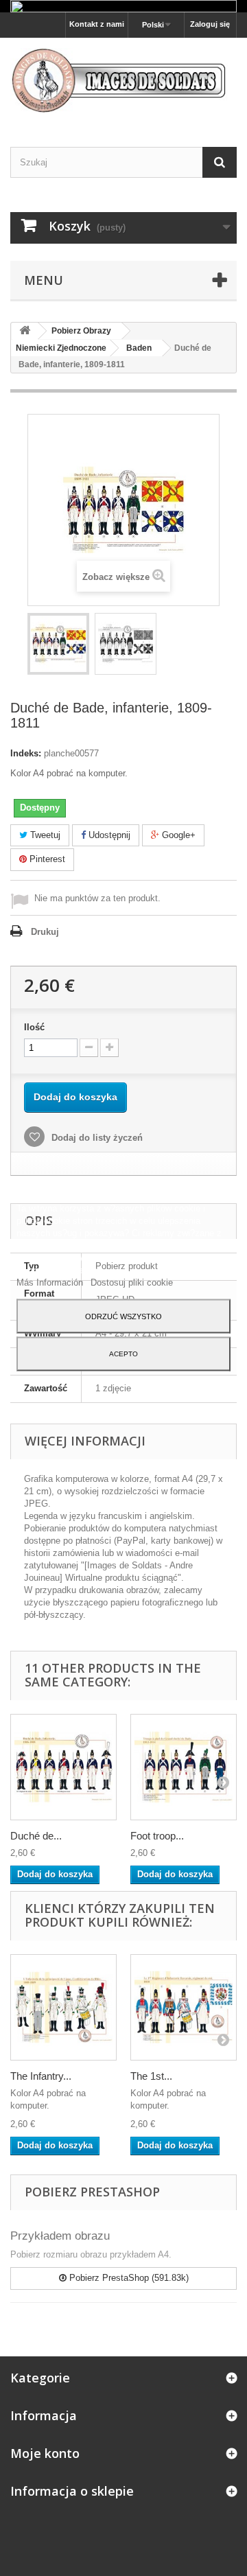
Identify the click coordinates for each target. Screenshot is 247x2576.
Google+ (177, 835)
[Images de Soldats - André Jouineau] (123, 80)
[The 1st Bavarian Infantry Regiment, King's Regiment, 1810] (184, 2007)
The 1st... (151, 2076)
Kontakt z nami (97, 24)
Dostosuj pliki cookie (132, 1282)
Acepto (123, 1353)
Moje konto (45, 2453)
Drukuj (45, 932)
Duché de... (36, 1836)
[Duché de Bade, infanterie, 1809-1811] (58, 644)
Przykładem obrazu (60, 2236)
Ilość (34, 1027)
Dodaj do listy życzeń (96, 1138)
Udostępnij (108, 835)
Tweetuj (44, 835)
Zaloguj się (210, 24)
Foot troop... (157, 1836)
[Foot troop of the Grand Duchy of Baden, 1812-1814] (184, 1767)
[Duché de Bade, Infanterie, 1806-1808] (63, 1767)
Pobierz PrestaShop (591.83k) (128, 2278)
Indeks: (26, 753)
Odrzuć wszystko (123, 1316)
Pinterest (46, 859)
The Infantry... (41, 2076)
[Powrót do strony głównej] (25, 331)
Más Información (51, 1282)
